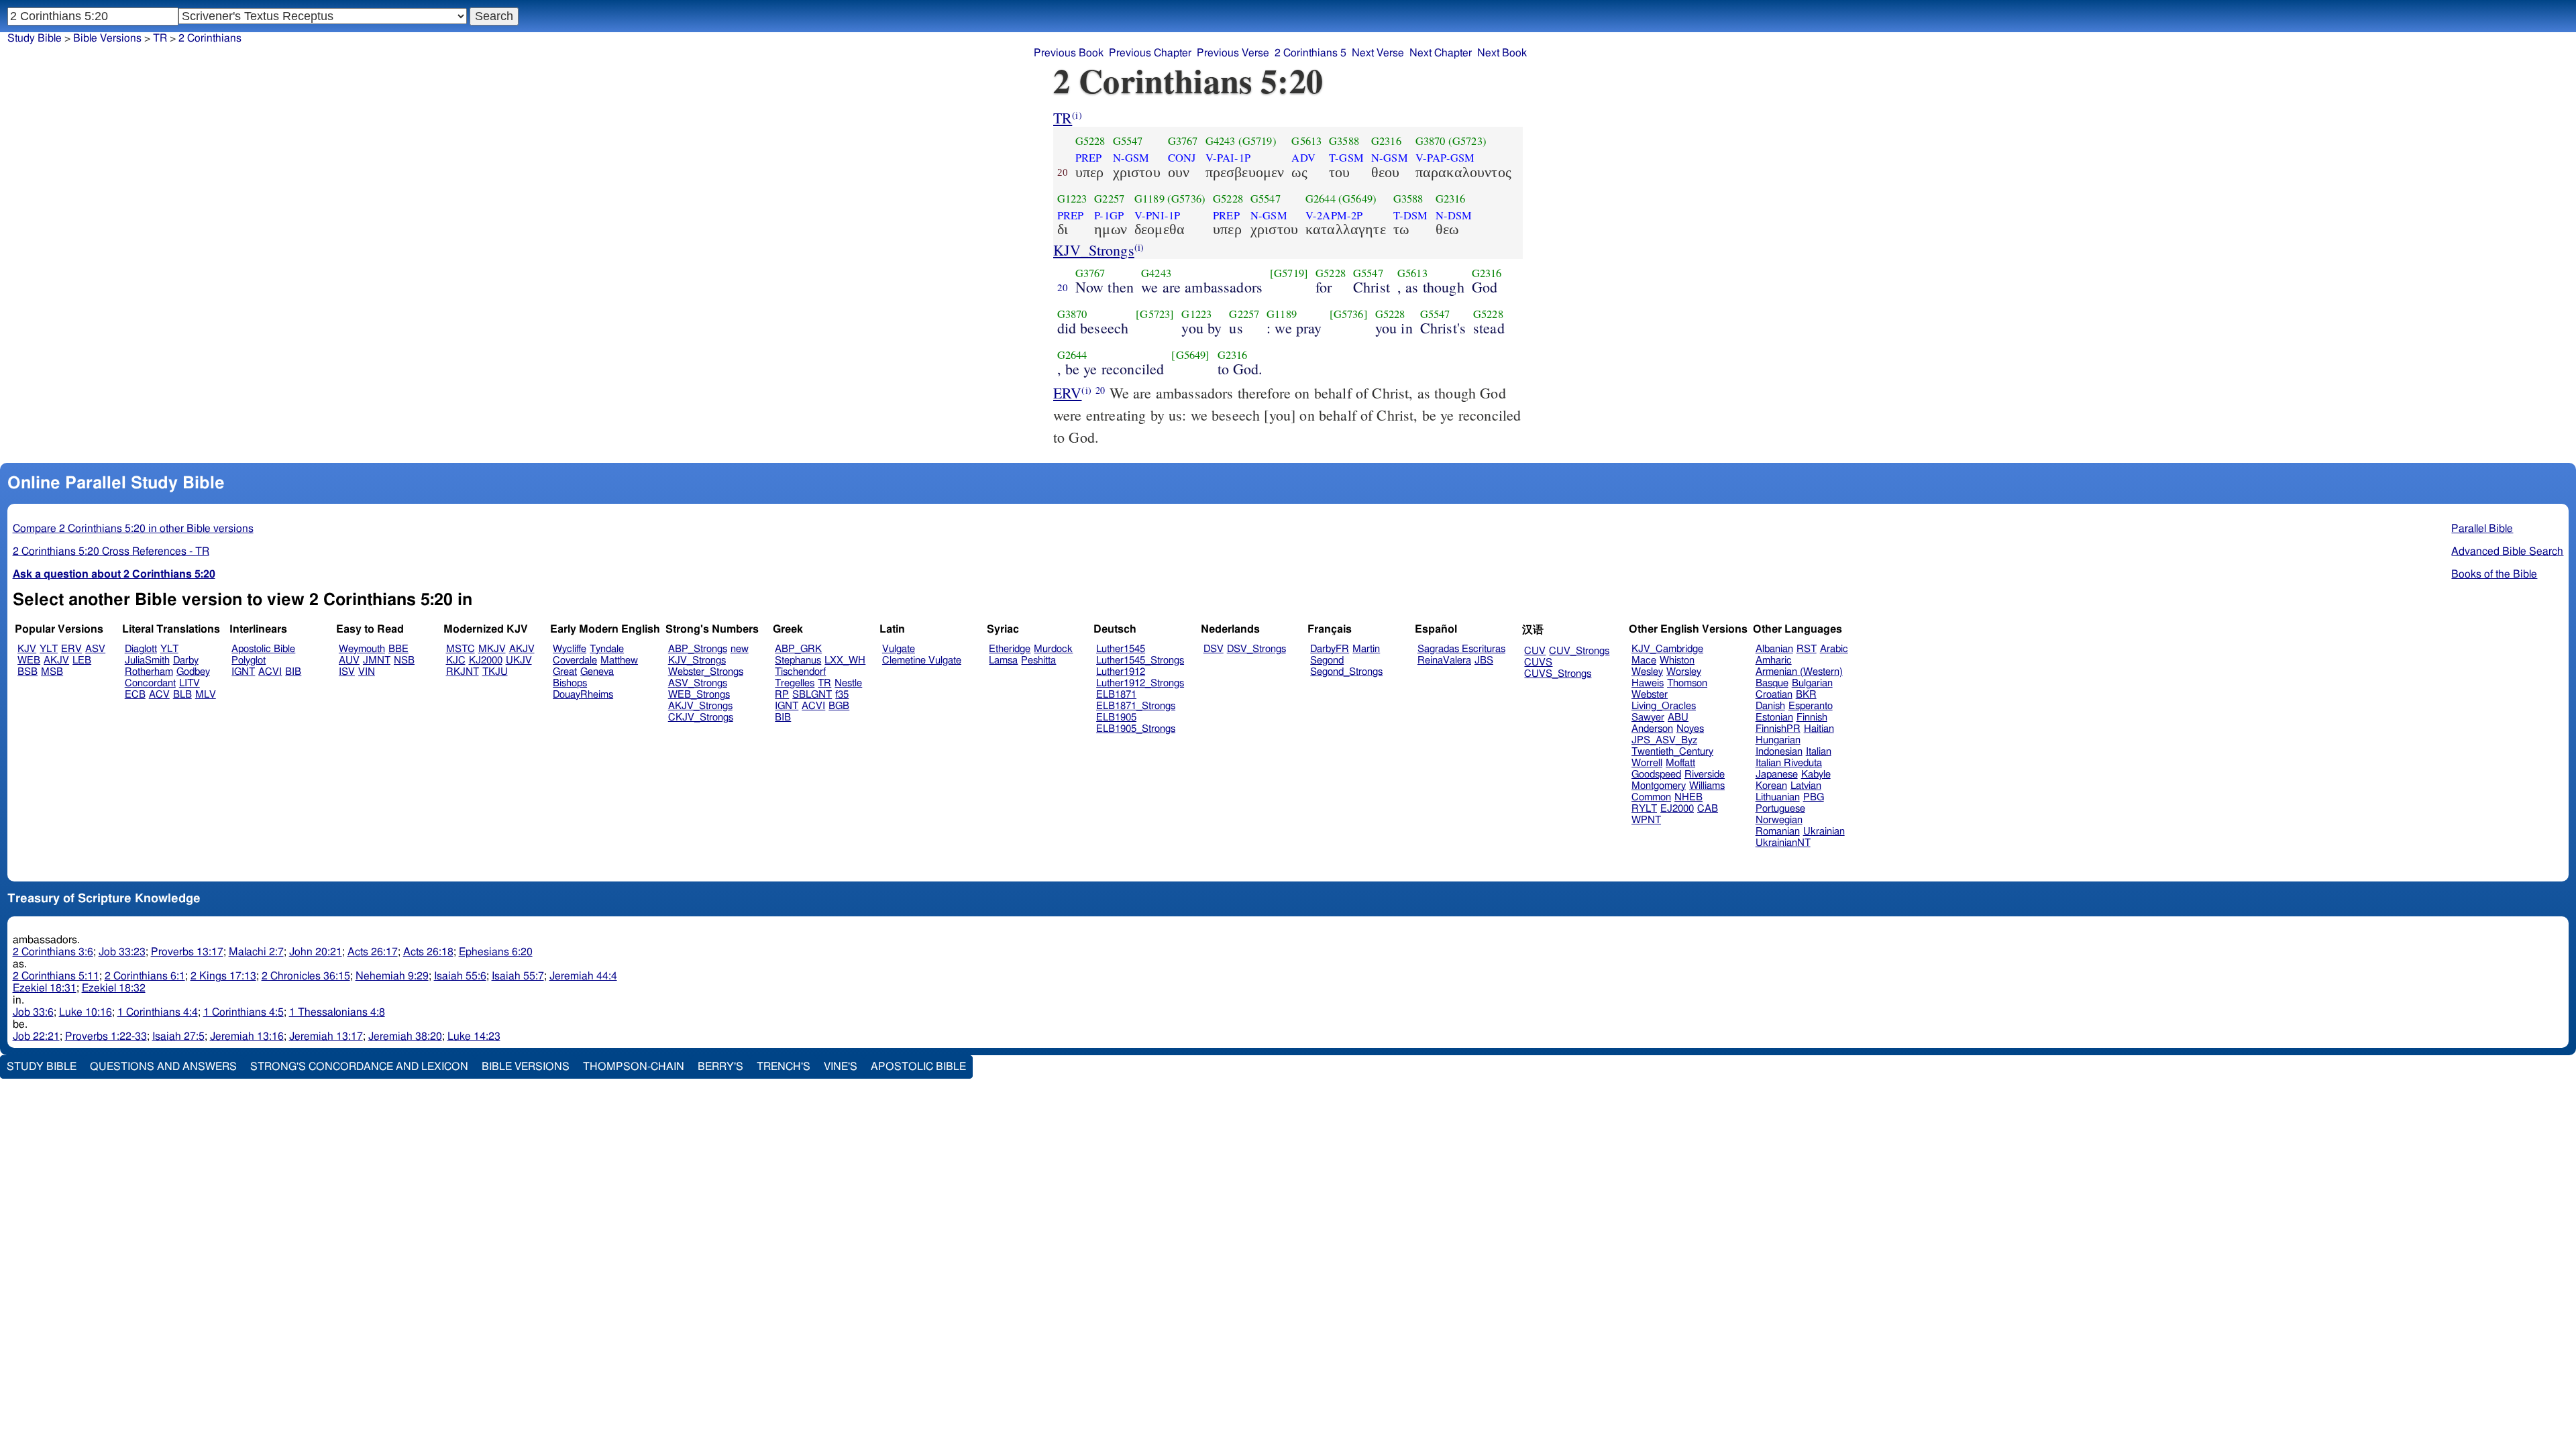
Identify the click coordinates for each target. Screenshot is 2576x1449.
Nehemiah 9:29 (392, 976)
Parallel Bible (2482, 529)
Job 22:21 (36, 1036)
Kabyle (1816, 774)
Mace (1644, 660)
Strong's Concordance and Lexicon (359, 1067)
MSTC (461, 649)
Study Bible (35, 38)
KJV (27, 649)
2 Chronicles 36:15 (306, 976)
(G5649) (1357, 199)
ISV (347, 672)
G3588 (1344, 141)
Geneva (597, 672)
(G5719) (1257, 141)
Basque (1772, 683)
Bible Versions (107, 38)
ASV (95, 649)
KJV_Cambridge (1667, 649)
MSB (52, 672)
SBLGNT (812, 695)
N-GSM (1131, 158)
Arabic (1834, 649)
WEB (29, 660)
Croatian (1774, 695)
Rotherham (149, 672)
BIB (293, 672)
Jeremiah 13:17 (326, 1036)
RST (1807, 649)
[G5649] (1190, 355)
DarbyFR (1330, 649)
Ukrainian (1824, 831)
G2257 (1109, 199)
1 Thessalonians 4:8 (337, 1012)
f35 (842, 695)
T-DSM (1411, 215)
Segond (1327, 660)
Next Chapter (1441, 53)
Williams (1707, 786)
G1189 (1149, 199)
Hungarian (1778, 740)
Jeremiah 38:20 (405, 1036)
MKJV (492, 649)
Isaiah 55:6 (460, 976)
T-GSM (1346, 158)
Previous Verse (1233, 53)
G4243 (1221, 141)
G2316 (1386, 141)
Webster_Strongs (706, 672)
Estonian (1774, 717)
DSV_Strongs (1256, 649)
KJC (456, 660)
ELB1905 (1116, 717)
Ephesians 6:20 (496, 952)
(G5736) (1186, 199)
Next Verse (1378, 53)
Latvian (1806, 786)
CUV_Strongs (1579, 651)
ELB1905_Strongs (1136, 729)
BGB (839, 706)
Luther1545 (1121, 649)
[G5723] (1155, 314)
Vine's (841, 1067)
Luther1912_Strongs (1140, 683)
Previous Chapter (1150, 53)
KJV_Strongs (1094, 250)
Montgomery (1659, 786)
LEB (82, 660)
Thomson (1687, 683)
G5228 (1090, 141)
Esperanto (1811, 706)
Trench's (784, 1067)
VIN (367, 672)
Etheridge (1010, 649)
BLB (182, 695)
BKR (1806, 695)
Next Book (1502, 53)
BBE (398, 649)
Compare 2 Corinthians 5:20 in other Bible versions (133, 529)
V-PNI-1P (1157, 215)
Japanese (1777, 774)
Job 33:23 (122, 952)
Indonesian (1779, 752)
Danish (1770, 706)
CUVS (1538, 662)
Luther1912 (1121, 672)
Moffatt (1680, 763)
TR (1063, 118)
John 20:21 (316, 952)
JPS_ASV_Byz (1664, 740)
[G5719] (1289, 273)
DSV (1214, 649)
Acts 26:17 (373, 952)
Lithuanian (1778, 797)
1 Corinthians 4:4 (158, 1012)
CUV (1535, 651)
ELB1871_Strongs (1136, 706)
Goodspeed (1656, 774)
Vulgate (899, 649)
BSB (28, 672)
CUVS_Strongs (1558, 674)
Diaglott (141, 649)
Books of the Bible (2494, 574)
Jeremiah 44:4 (583, 976)
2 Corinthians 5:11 (56, 976)
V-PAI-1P (1228, 158)
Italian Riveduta (1789, 763)
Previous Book (1069, 53)
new (740, 649)
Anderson (1652, 729)
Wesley (1647, 672)
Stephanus (798, 660)
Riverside (1705, 774)
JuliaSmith (147, 660)
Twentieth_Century (1672, 752)
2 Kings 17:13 (223, 976)
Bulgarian (1812, 683)
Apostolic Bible (918, 1067)
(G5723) (1467, 141)
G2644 (1321, 199)
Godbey (193, 672)
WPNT (1646, 820)
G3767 (1183, 141)
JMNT (377, 660)
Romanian (1778, 831)
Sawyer (1648, 717)
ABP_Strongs (698, 649)
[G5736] (1349, 314)
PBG (1814, 797)
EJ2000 (1677, 809)
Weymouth (362, 649)
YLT (49, 649)
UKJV (519, 660)
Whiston (1677, 660)
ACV (159, 695)
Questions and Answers (163, 1067)
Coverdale (575, 660)
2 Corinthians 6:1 (145, 976)
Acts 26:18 (428, 952)
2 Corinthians (210, 38)
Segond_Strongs (1346, 672)
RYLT (1644, 809)
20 (1063, 287)
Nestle (848, 683)
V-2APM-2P (1334, 215)
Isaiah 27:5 (178, 1036)
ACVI (270, 672)
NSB (404, 660)
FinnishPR (1778, 729)
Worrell (1647, 763)
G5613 (1306, 141)
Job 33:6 (33, 1012)
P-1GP (1109, 215)
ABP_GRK (798, 649)
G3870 (1431, 141)
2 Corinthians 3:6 (53, 952)
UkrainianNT (1783, 843)
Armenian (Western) (1799, 672)
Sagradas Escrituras (1461, 649)
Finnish (1812, 717)
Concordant (150, 683)
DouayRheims (583, 695)
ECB (135, 695)
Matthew (619, 660)
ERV (1067, 393)
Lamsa (1003, 660)
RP (782, 695)
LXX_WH (845, 660)
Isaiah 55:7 (518, 976)
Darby (186, 660)
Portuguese (1780, 809)
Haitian (1819, 729)
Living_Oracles (1664, 706)
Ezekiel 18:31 (45, 988)
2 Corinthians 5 (1310, 53)
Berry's (720, 1067)
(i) (1077, 115)
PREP (1089, 158)
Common (1651, 797)
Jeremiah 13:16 (247, 1036)
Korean (1771, 786)
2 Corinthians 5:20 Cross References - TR (111, 551)
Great (565, 672)
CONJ (1182, 158)
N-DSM (1454, 215)
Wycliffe (570, 649)
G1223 (1072, 199)
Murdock (1053, 649)
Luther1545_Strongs (1140, 660)
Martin (1366, 649)
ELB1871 (1116, 695)
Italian (1819, 752)
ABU (1678, 717)
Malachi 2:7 (256, 952)
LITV (190, 683)
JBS (1484, 660)
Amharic (1774, 660)
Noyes (1690, 729)
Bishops (570, 683)
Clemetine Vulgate (922, 660)
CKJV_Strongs (701, 717)
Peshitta (1038, 660)
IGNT (243, 672)
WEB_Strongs (699, 695)
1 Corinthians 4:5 (244, 1012)
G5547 (1128, 141)
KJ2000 (486, 660)
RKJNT (463, 672)
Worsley (1684, 672)
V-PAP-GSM (1445, 158)
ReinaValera (1444, 660)
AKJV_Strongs (700, 706)
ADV (1303, 158)
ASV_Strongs (698, 683)
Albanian (1774, 649)
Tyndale (607, 649)
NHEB (1688, 797)
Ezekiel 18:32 (114, 988)
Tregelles (795, 683)
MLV (206, 695)
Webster (1650, 695)
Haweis (1648, 683)
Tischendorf (800, 672)
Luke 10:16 (86, 1012)
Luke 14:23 (474, 1036)
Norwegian (1779, 820)
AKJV (56, 660)
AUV (349, 660)
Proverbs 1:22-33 (106, 1036)
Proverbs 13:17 (187, 952)
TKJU (495, 672)
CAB (1708, 809)
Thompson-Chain (634, 1067)
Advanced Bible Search (2507, 551)
